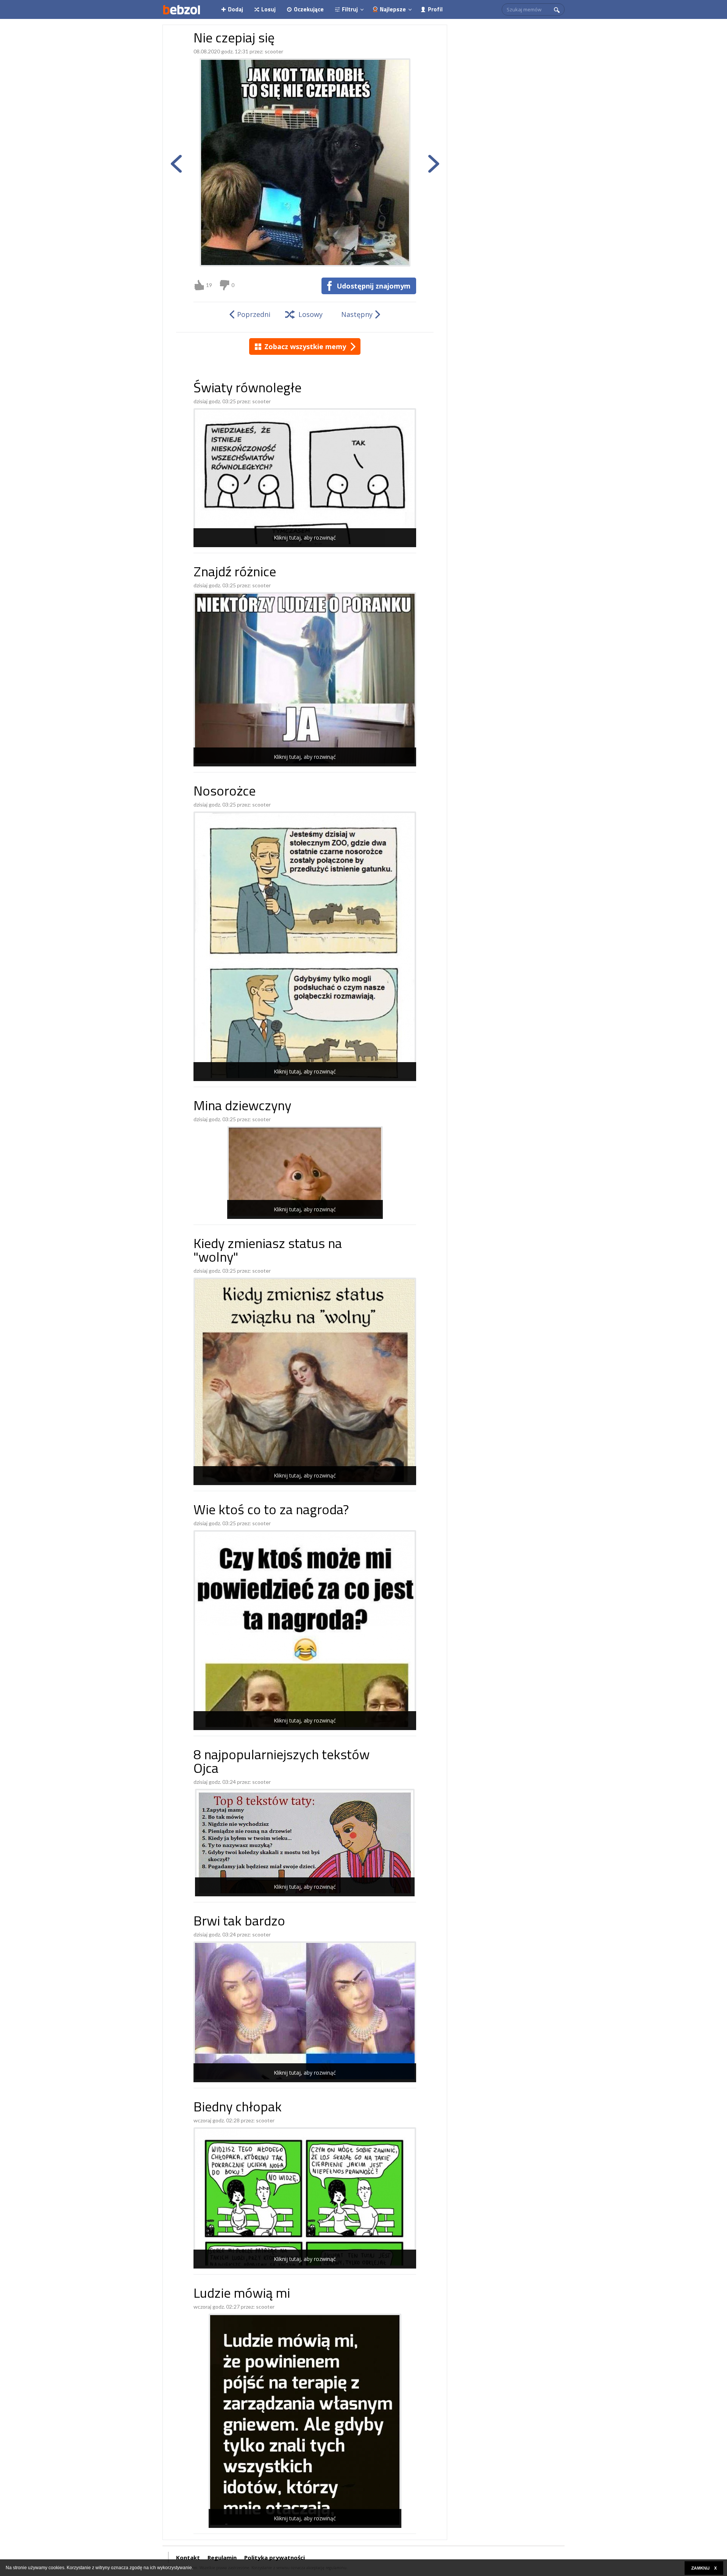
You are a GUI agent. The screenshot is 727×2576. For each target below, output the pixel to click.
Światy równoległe (247, 389)
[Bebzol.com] (181, 9)
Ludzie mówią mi (242, 2294)
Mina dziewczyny (242, 1107)
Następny (357, 314)
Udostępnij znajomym (374, 286)
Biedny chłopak (238, 2108)
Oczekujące (309, 9)
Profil (435, 9)
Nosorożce (225, 792)
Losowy (310, 314)
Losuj (268, 9)
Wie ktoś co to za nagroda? (271, 1511)
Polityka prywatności (275, 2557)
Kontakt (188, 2557)
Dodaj (236, 9)
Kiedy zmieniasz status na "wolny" (268, 1252)
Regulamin (222, 2557)
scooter (274, 51)
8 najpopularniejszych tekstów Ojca (282, 1763)
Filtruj (350, 9)
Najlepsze (393, 9)
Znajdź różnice (235, 573)
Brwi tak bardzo (239, 1922)
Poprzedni (254, 314)
